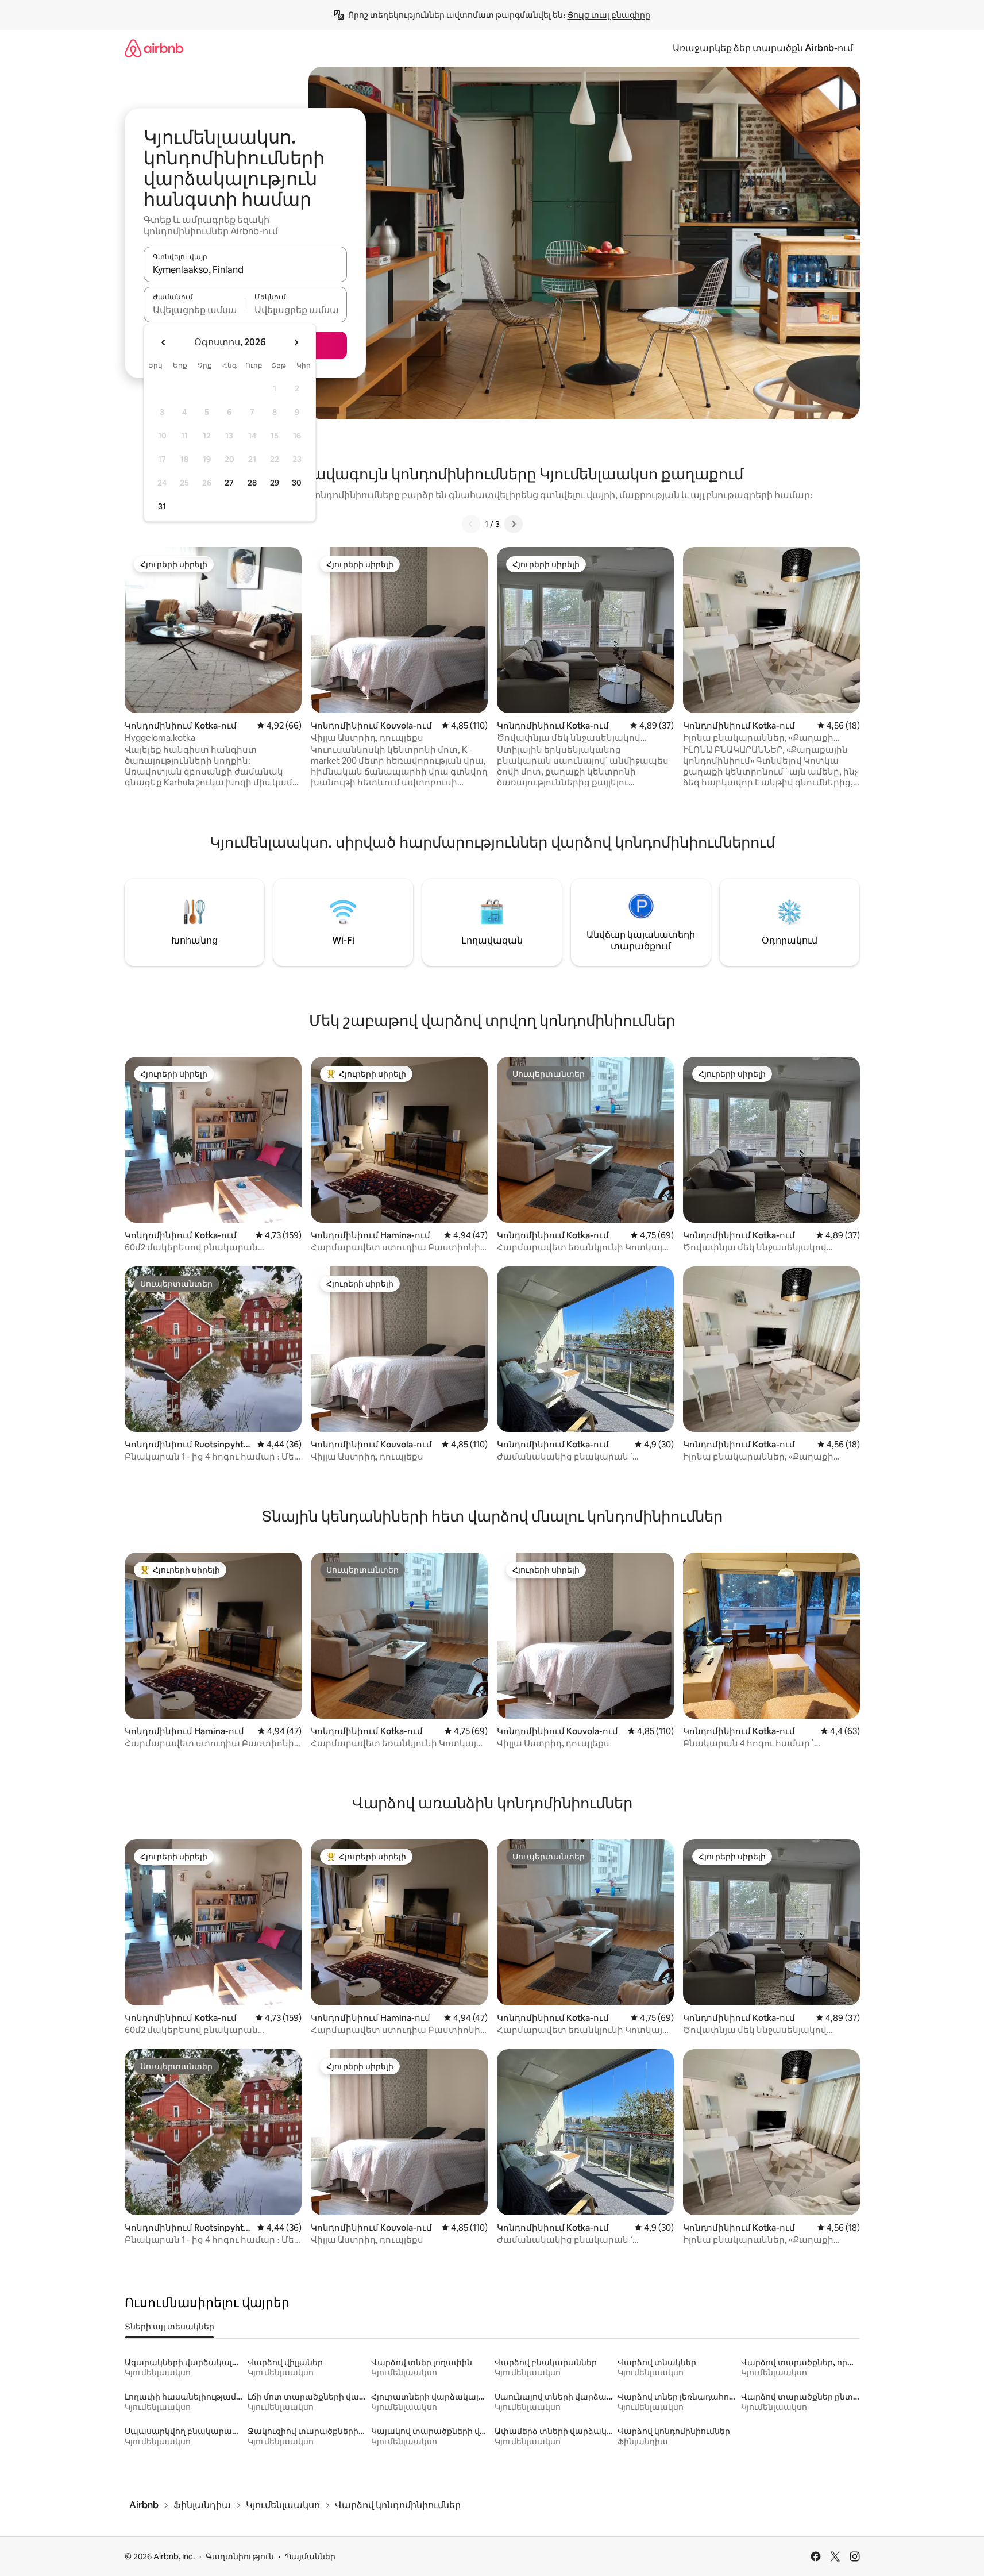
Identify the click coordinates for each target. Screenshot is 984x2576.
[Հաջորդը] (514, 524)
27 (229, 483)
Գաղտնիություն (240, 2556)
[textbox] (194, 310)
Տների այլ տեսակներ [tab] (169, 2327)
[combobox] (245, 269)
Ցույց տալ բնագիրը (609, 15)
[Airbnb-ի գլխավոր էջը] (154, 48)
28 (252, 483)
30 (297, 483)
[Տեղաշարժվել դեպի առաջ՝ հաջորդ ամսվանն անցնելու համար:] (296, 342)
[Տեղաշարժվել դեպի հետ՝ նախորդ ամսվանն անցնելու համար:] (164, 342)
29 (275, 483)
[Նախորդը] (471, 524)
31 (162, 506)
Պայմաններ (310, 2556)
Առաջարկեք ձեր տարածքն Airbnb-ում (763, 48)
